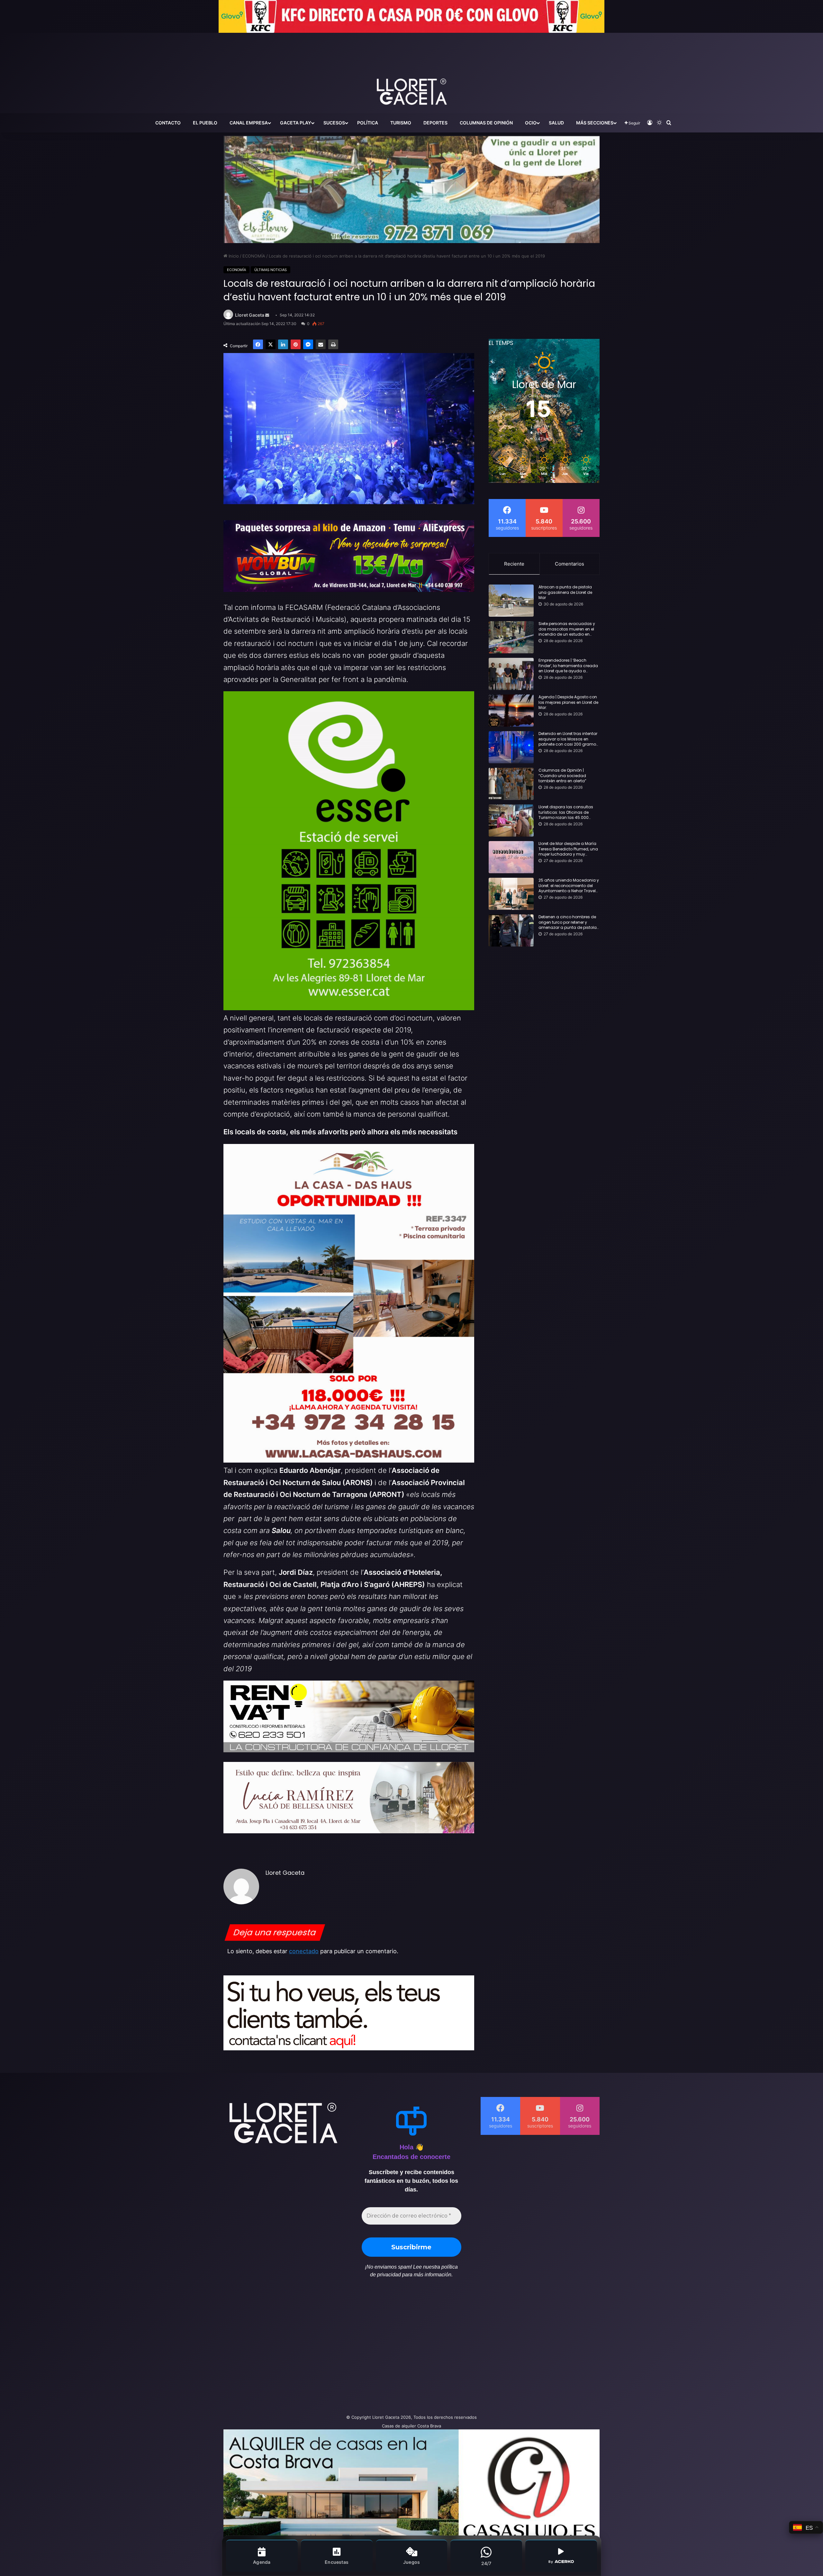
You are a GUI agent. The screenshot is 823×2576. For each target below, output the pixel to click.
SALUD (556, 123)
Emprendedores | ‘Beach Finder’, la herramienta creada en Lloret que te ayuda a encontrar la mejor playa (568, 666)
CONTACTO (168, 123)
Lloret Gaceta (250, 315)
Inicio (233, 256)
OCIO (531, 123)
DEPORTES (435, 123)
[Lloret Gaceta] (411, 70)
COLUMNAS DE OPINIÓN (486, 123)
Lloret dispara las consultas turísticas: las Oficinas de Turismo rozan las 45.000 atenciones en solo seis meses (569, 812)
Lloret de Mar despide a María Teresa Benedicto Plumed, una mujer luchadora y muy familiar (568, 849)
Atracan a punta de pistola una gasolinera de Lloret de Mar (565, 593)
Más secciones (595, 123)
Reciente (514, 564)
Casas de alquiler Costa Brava (411, 2426)
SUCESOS (334, 123)
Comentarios (570, 564)
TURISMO (401, 123)
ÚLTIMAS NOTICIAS (271, 270)
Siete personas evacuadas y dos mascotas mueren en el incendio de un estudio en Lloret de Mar (567, 629)
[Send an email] (267, 315)
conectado (304, 1951)
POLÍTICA (368, 123)
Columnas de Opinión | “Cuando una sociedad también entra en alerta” (562, 776)
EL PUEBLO (205, 123)
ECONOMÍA (254, 256)
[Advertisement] (347, 2349)
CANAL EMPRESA (249, 123)
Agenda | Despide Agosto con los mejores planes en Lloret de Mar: (568, 703)
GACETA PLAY (296, 123)
